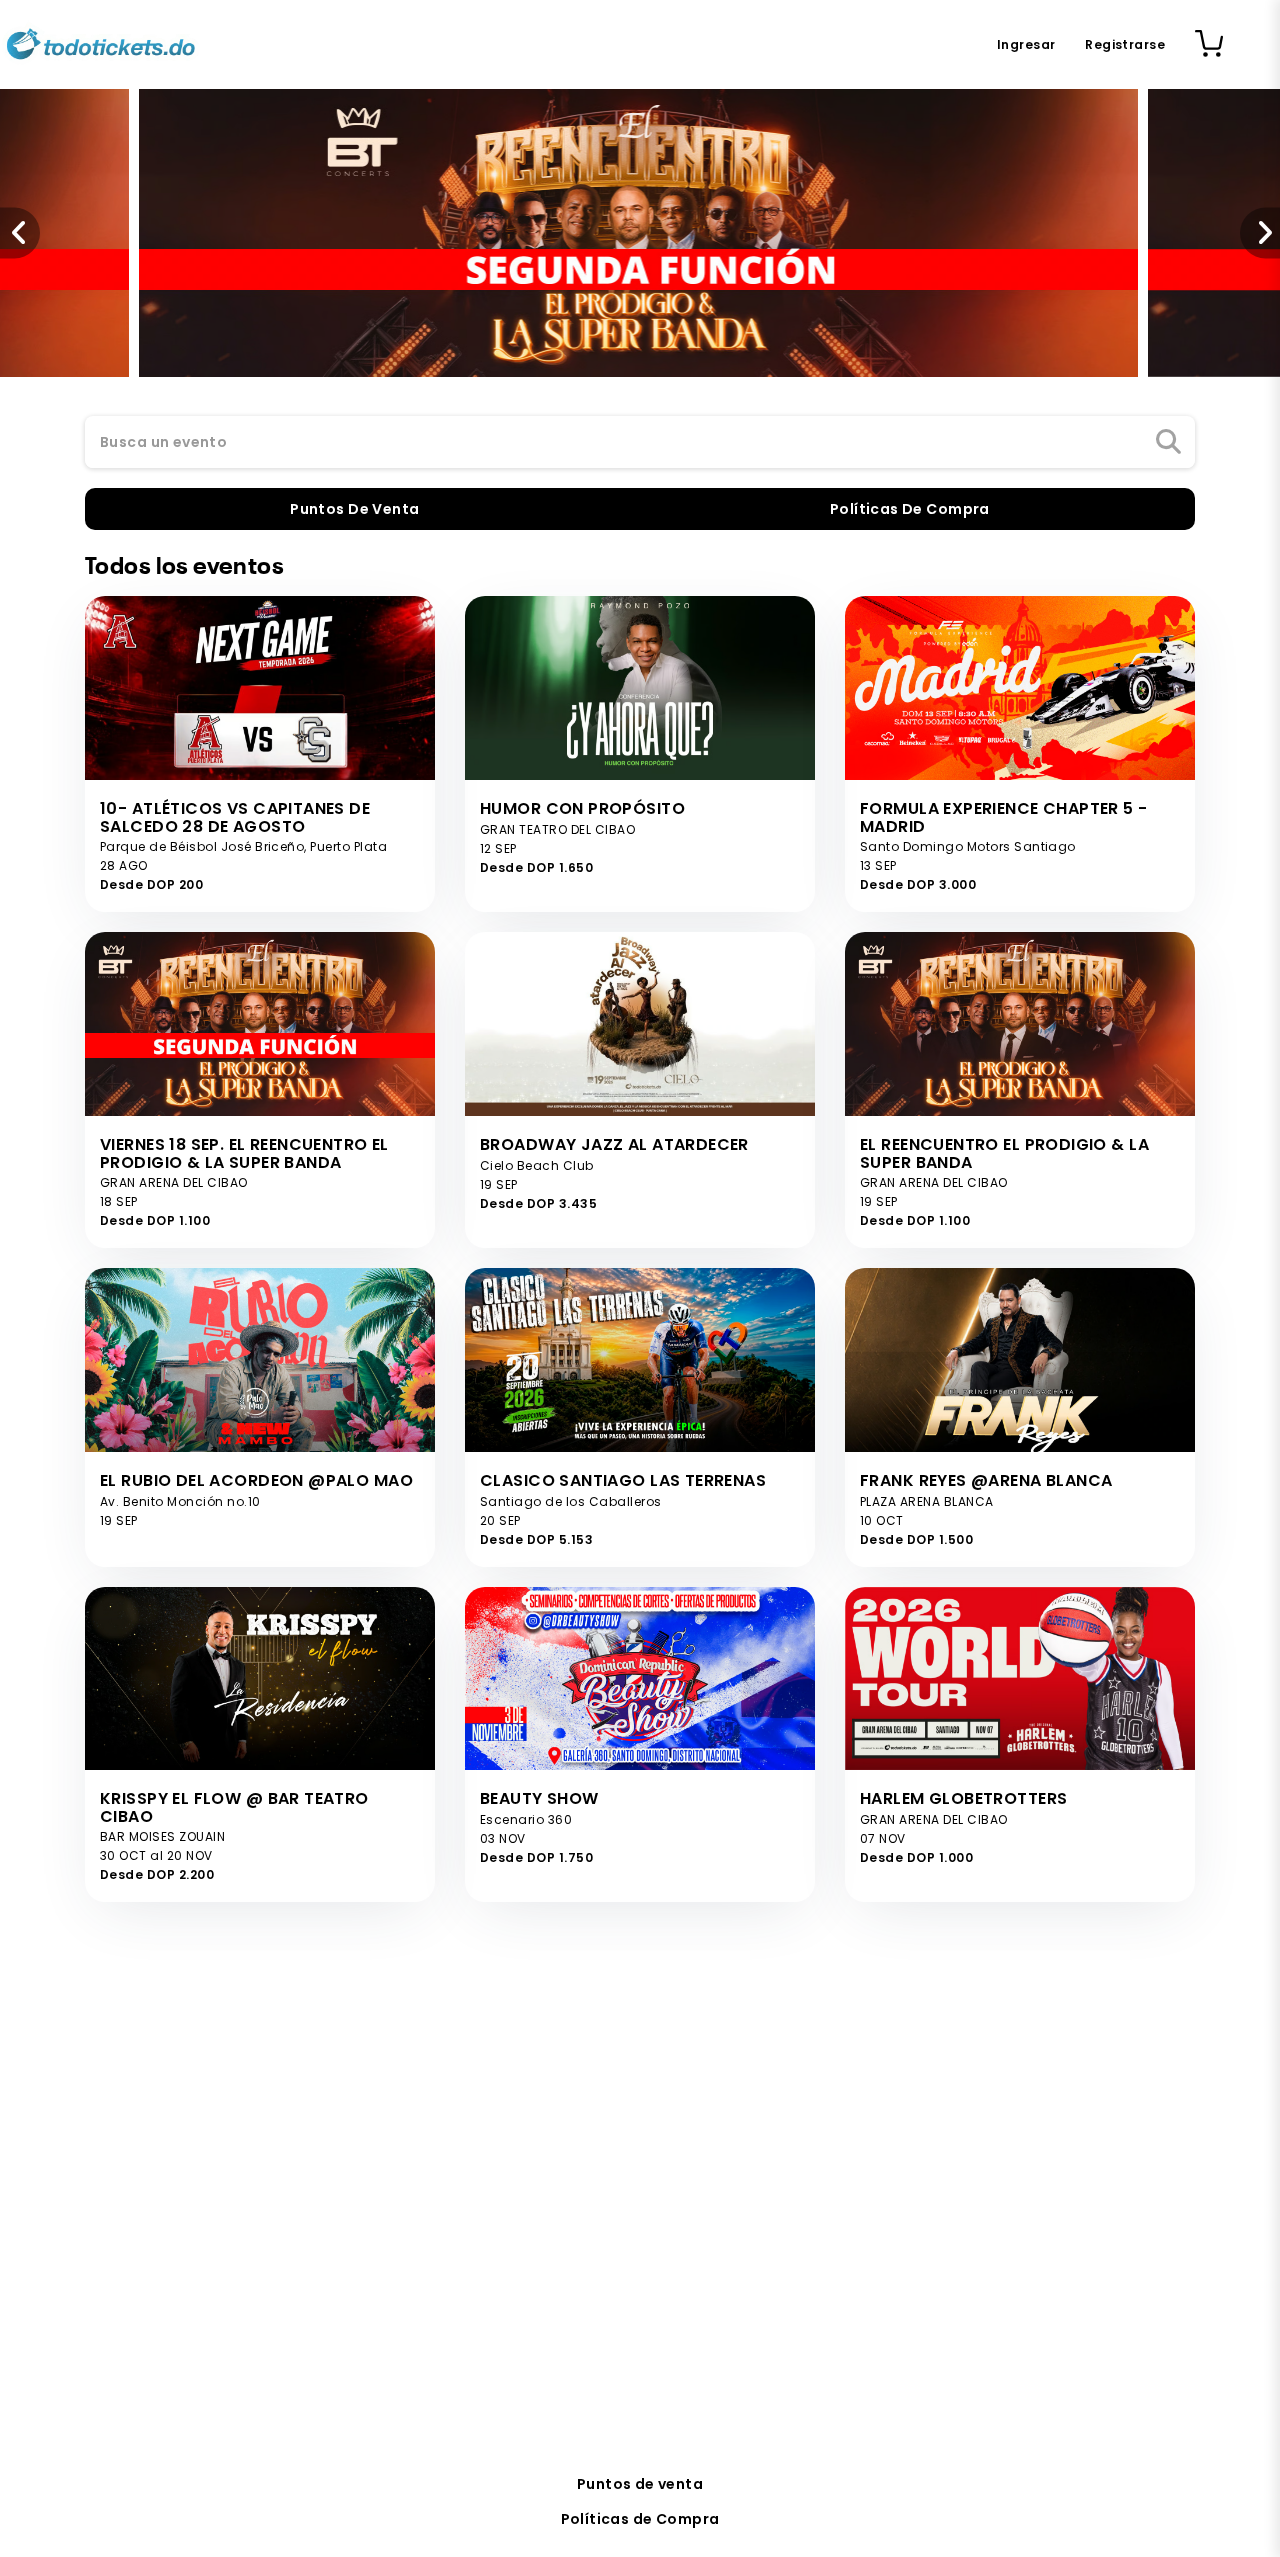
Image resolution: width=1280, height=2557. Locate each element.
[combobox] (640, 443)
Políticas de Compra (640, 2519)
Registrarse (1125, 44)
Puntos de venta (640, 2484)
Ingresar (1026, 44)
